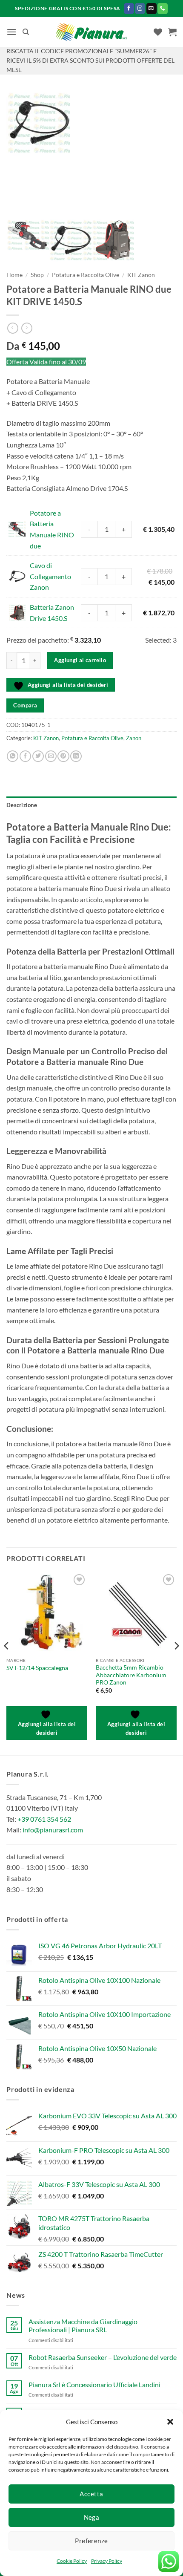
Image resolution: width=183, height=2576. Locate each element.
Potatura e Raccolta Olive (86, 275)
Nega (92, 2517)
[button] (170, 2422)
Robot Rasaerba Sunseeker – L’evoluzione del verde (103, 2357)
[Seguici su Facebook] (129, 8)
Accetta (91, 2494)
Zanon (134, 738)
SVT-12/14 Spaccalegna (37, 1668)
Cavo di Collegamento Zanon (50, 576)
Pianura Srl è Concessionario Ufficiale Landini (94, 2384)
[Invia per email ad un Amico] (51, 756)
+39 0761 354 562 (44, 1819)
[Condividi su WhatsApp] (13, 756)
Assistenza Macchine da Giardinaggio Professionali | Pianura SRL (83, 2325)
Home (14, 275)
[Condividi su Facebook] (25, 756)
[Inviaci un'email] (152, 8)
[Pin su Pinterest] (63, 756)
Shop (37, 275)
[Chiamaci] (163, 8)
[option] (91, 124)
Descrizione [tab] (22, 805)
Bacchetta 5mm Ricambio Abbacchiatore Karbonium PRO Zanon (131, 1675)
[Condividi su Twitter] (38, 756)
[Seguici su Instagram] (140, 8)
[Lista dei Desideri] (158, 32)
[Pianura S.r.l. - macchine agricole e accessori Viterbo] (92, 32)
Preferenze (91, 2541)
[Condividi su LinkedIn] (76, 756)
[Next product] (13, 328)
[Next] (176, 1663)
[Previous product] (27, 328)
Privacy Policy (107, 2561)
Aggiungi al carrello (80, 660)
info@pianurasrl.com (53, 1830)
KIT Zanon (141, 275)
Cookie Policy (72, 2561)
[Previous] (7, 1663)
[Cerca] (26, 32)
